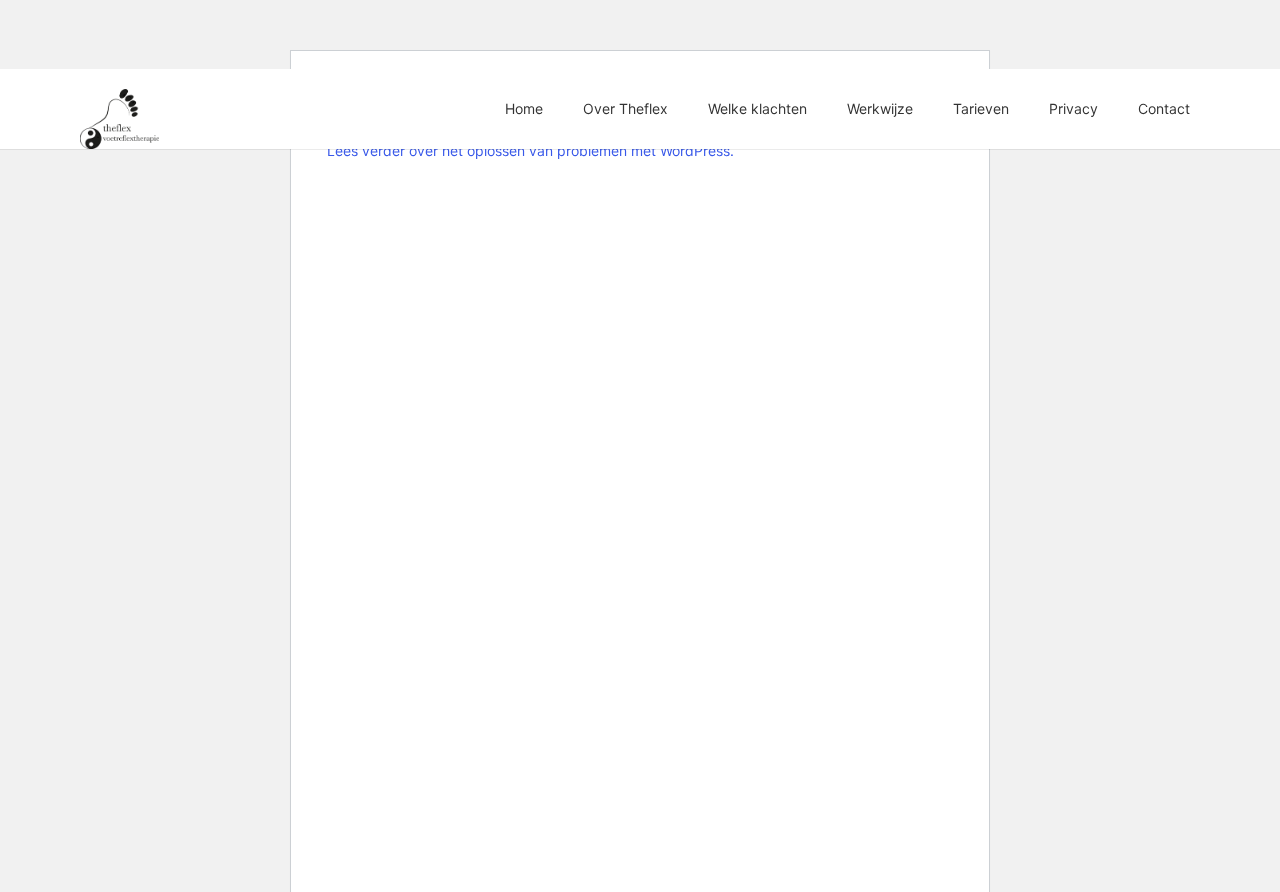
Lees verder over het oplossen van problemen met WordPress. (530, 150)
